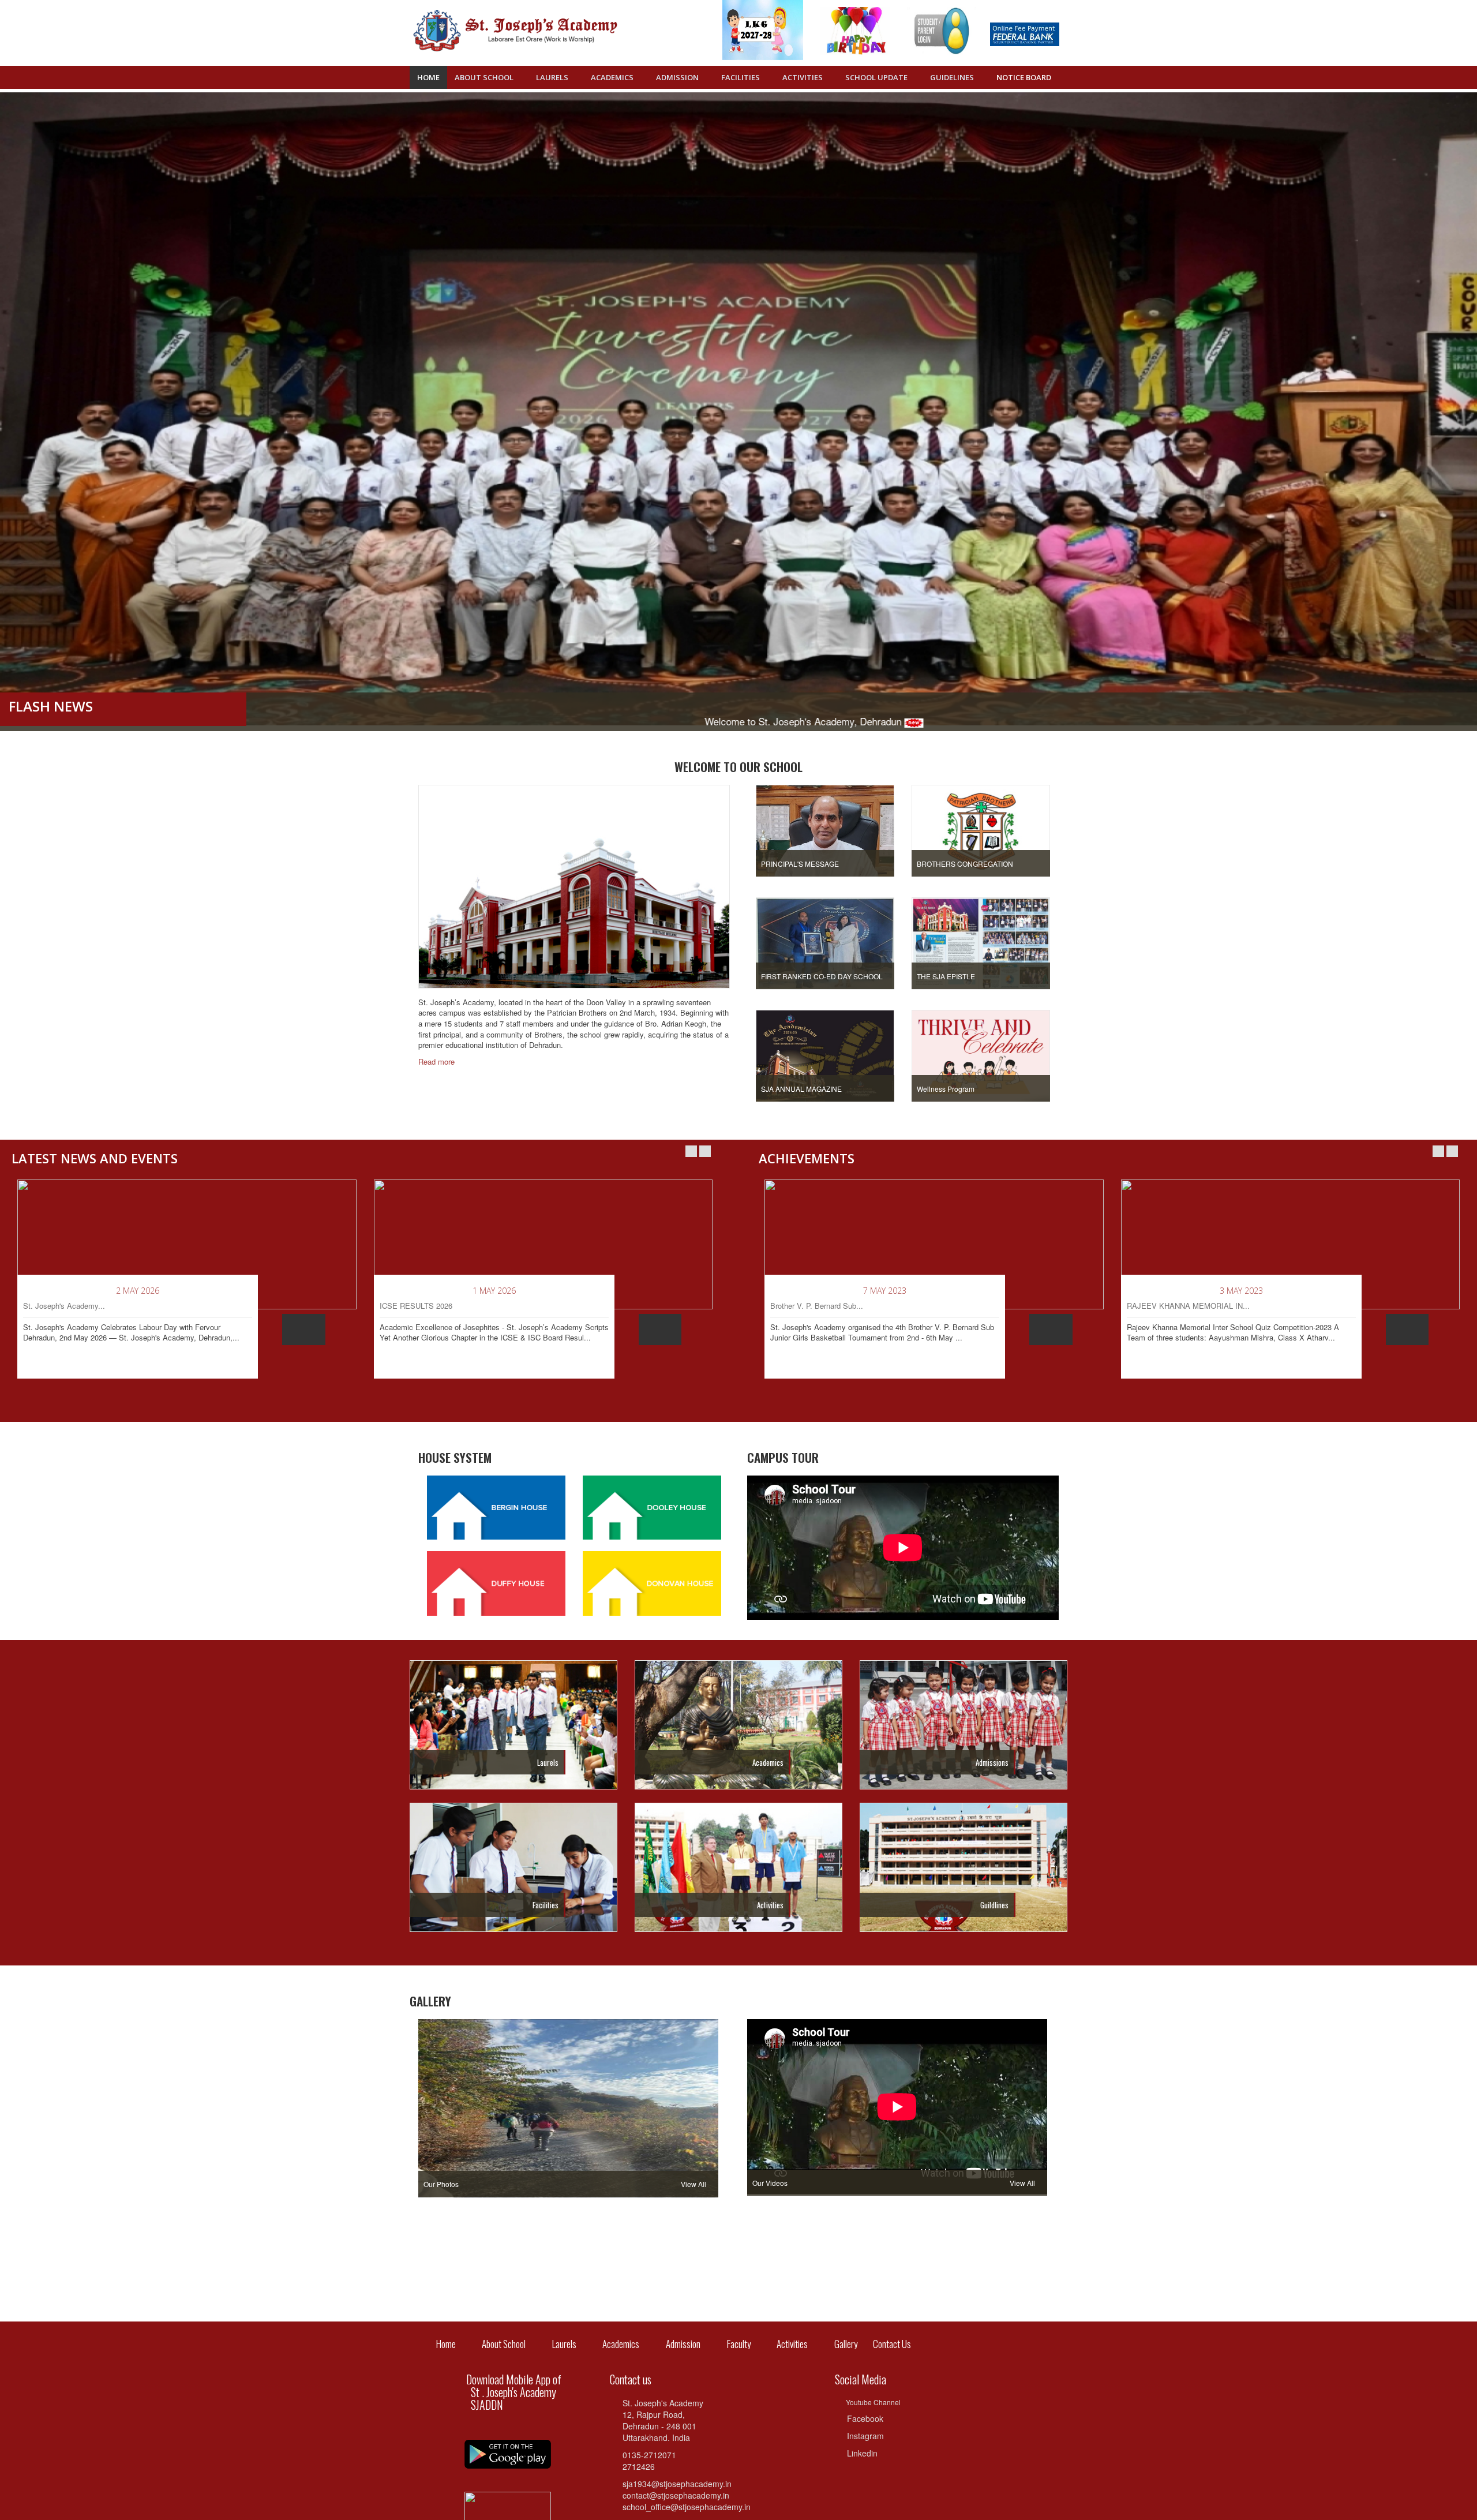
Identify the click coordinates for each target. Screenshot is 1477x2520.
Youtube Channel (873, 2402)
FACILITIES (741, 77)
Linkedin (862, 2453)
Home (428, 77)
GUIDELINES (953, 77)
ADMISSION (678, 77)
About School (485, 77)
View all (694, 2184)
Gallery (846, 2344)
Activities (792, 2344)
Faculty (739, 2344)
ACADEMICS (613, 77)
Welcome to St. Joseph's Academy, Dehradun (586, 721)
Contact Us (884, 2344)
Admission (683, 2344)
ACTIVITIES (803, 77)
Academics (621, 2344)
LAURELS (553, 77)
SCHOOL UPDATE (877, 77)
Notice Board (1024, 77)
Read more (438, 1062)
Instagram (865, 2436)
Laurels (564, 2344)
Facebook (865, 2418)
